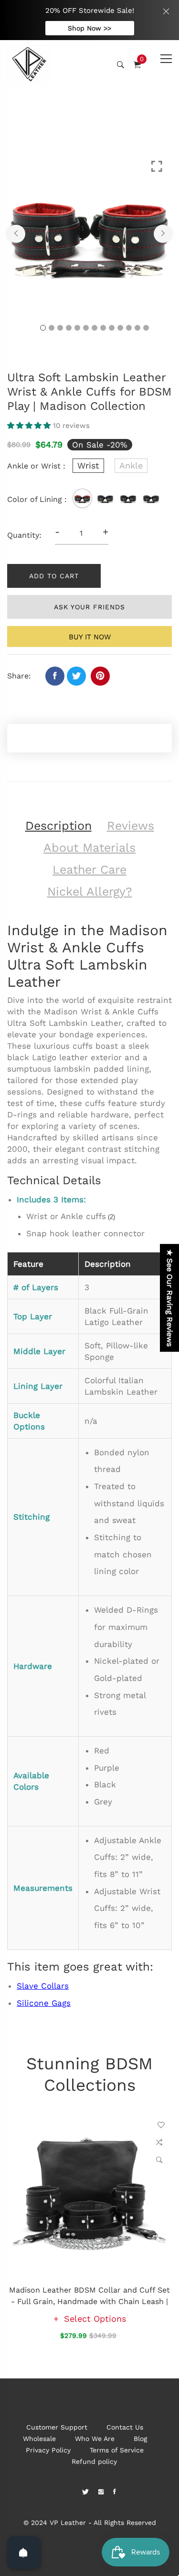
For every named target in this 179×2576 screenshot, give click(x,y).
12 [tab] (137, 328)
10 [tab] (120, 328)
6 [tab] (86, 328)
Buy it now (90, 637)
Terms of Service (117, 2450)
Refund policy (94, 2461)
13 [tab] (146, 328)
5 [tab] (77, 328)
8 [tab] (103, 328)
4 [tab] (69, 328)
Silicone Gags (44, 2003)
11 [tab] (129, 328)
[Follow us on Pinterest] (100, 676)
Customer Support (57, 2427)
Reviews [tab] (131, 826)
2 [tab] (52, 328)
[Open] (23, 2553)
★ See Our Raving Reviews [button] (170, 1298)
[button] (30, 426)
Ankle (131, 465)
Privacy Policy (48, 2450)
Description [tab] (58, 826)
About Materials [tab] (89, 848)
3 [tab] (60, 328)
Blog (140, 2439)
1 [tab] (43, 328)
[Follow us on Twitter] (76, 676)
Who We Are (95, 2439)
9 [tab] (112, 328)
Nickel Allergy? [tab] (90, 892)
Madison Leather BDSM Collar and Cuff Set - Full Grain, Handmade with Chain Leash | (89, 2296)
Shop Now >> (89, 28)
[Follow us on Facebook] (55, 676)
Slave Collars (43, 1986)
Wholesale (39, 2439)
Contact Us (125, 2427)
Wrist (88, 465)
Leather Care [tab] (89, 870)
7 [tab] (95, 328)
